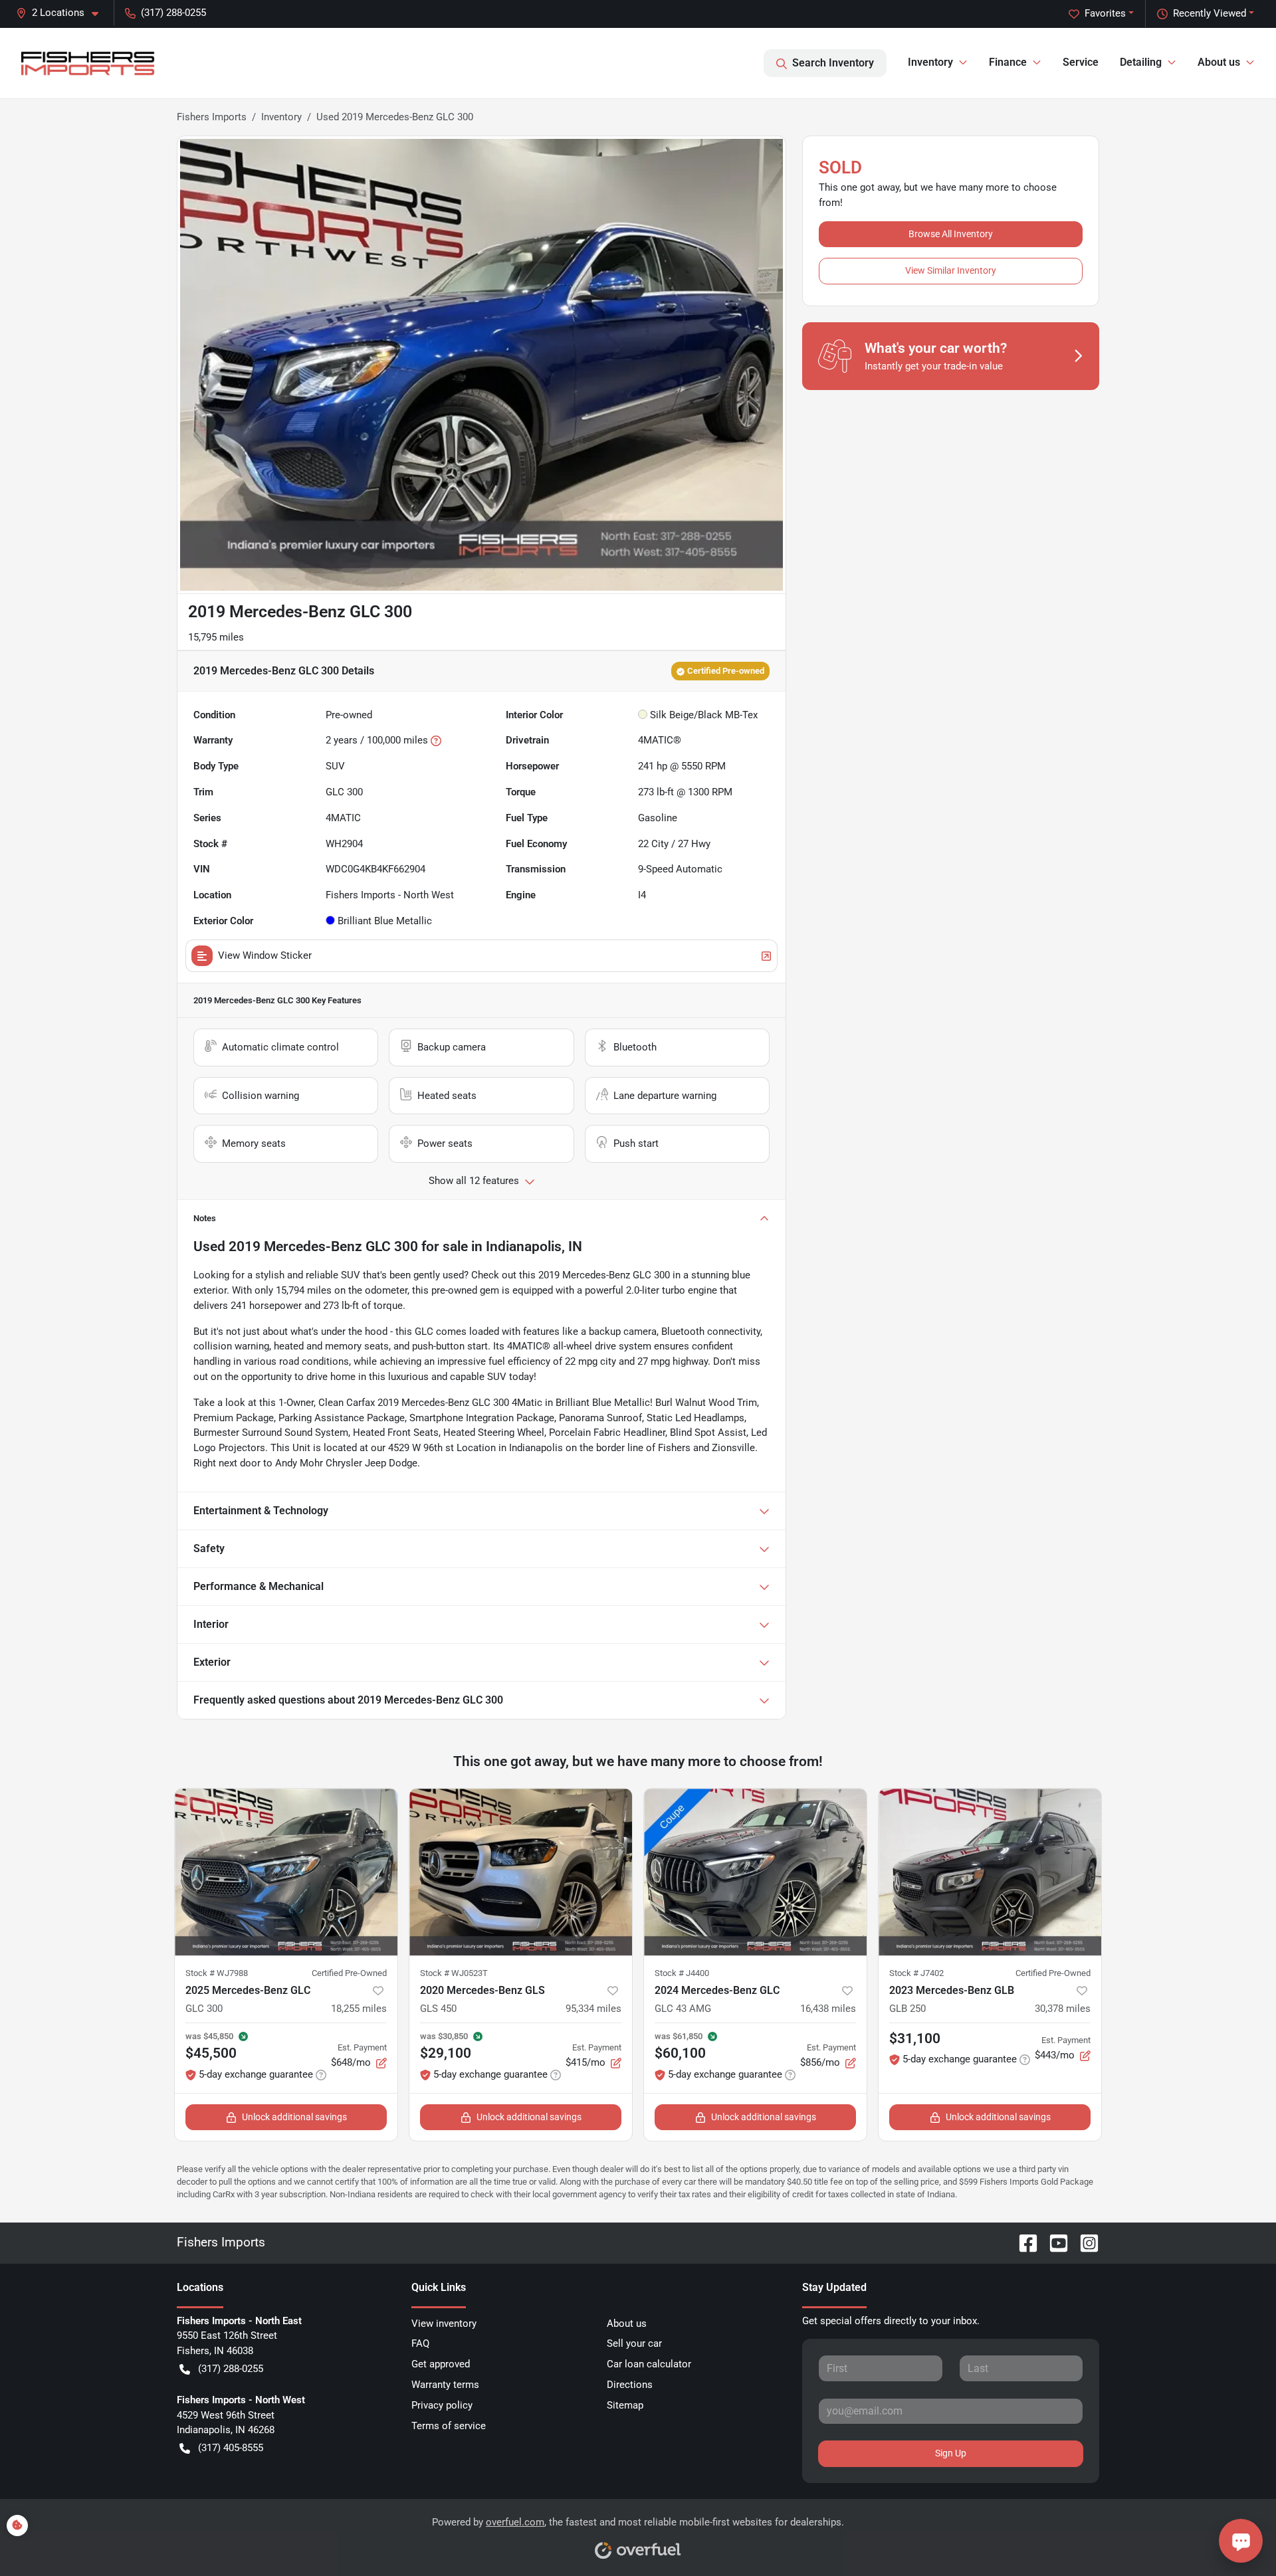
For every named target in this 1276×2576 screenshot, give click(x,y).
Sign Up (951, 2453)
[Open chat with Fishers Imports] (1241, 2541)
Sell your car (634, 2343)
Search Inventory (833, 63)
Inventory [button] (930, 62)
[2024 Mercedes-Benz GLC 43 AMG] (755, 1872)
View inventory (444, 2324)
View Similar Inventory (951, 270)
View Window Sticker (265, 955)
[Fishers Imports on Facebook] (1023, 2242)
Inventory (281, 117)
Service (1081, 62)
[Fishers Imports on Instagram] (1084, 2242)
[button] (62, 13)
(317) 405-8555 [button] (231, 2448)
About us (627, 2324)
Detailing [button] (1141, 62)
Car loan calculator (649, 2364)
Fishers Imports (212, 117)
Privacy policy (442, 2405)
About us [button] (1219, 62)
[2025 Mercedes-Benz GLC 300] (286, 1872)
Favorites (1105, 13)
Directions (630, 2385)
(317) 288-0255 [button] (173, 13)
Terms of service (449, 2426)
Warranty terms (445, 2385)
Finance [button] (1008, 62)
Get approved (441, 2364)
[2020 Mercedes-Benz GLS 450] (521, 1872)
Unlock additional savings (294, 2117)
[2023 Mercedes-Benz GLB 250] (990, 1872)
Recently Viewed (1210, 13)
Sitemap (625, 2405)
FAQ (420, 2343)
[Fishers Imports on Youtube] (1053, 2242)
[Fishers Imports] (89, 63)
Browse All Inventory (951, 234)
